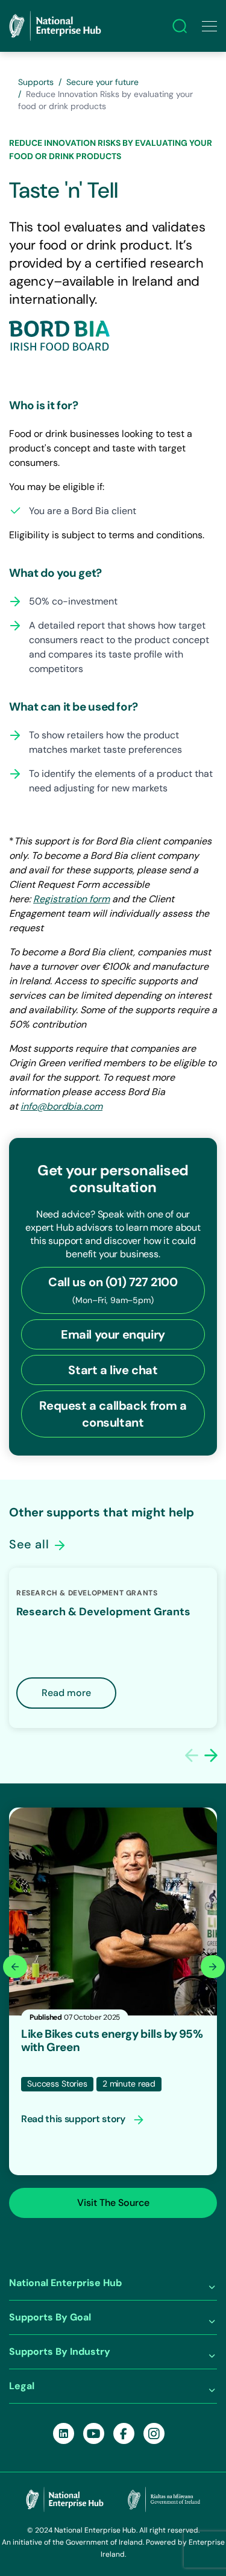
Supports (36, 82)
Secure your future (102, 82)
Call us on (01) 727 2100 (113, 1290)
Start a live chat (113, 1370)
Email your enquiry (113, 1334)
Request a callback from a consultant (113, 1414)
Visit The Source (113, 2203)
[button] (211, 1755)
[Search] (180, 26)
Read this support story (74, 2119)
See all (31, 1544)
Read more (66, 1693)
